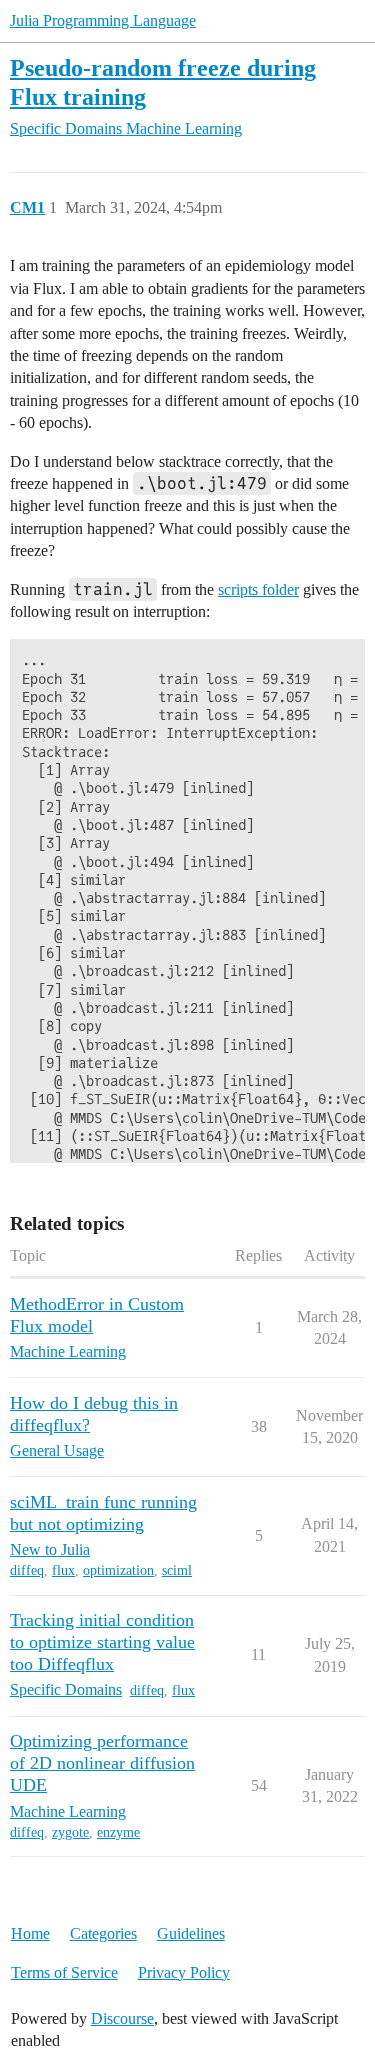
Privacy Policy (184, 1972)
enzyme (118, 1832)
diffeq (27, 1570)
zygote (70, 1832)
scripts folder (258, 589)
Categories (103, 1933)
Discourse (122, 2018)
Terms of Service (64, 1972)
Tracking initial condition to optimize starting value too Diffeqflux (102, 1642)
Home (30, 1933)
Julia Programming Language (103, 20)
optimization (118, 1570)
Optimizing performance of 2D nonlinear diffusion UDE (102, 1763)
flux (63, 1570)
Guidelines (191, 1933)
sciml (177, 1570)
